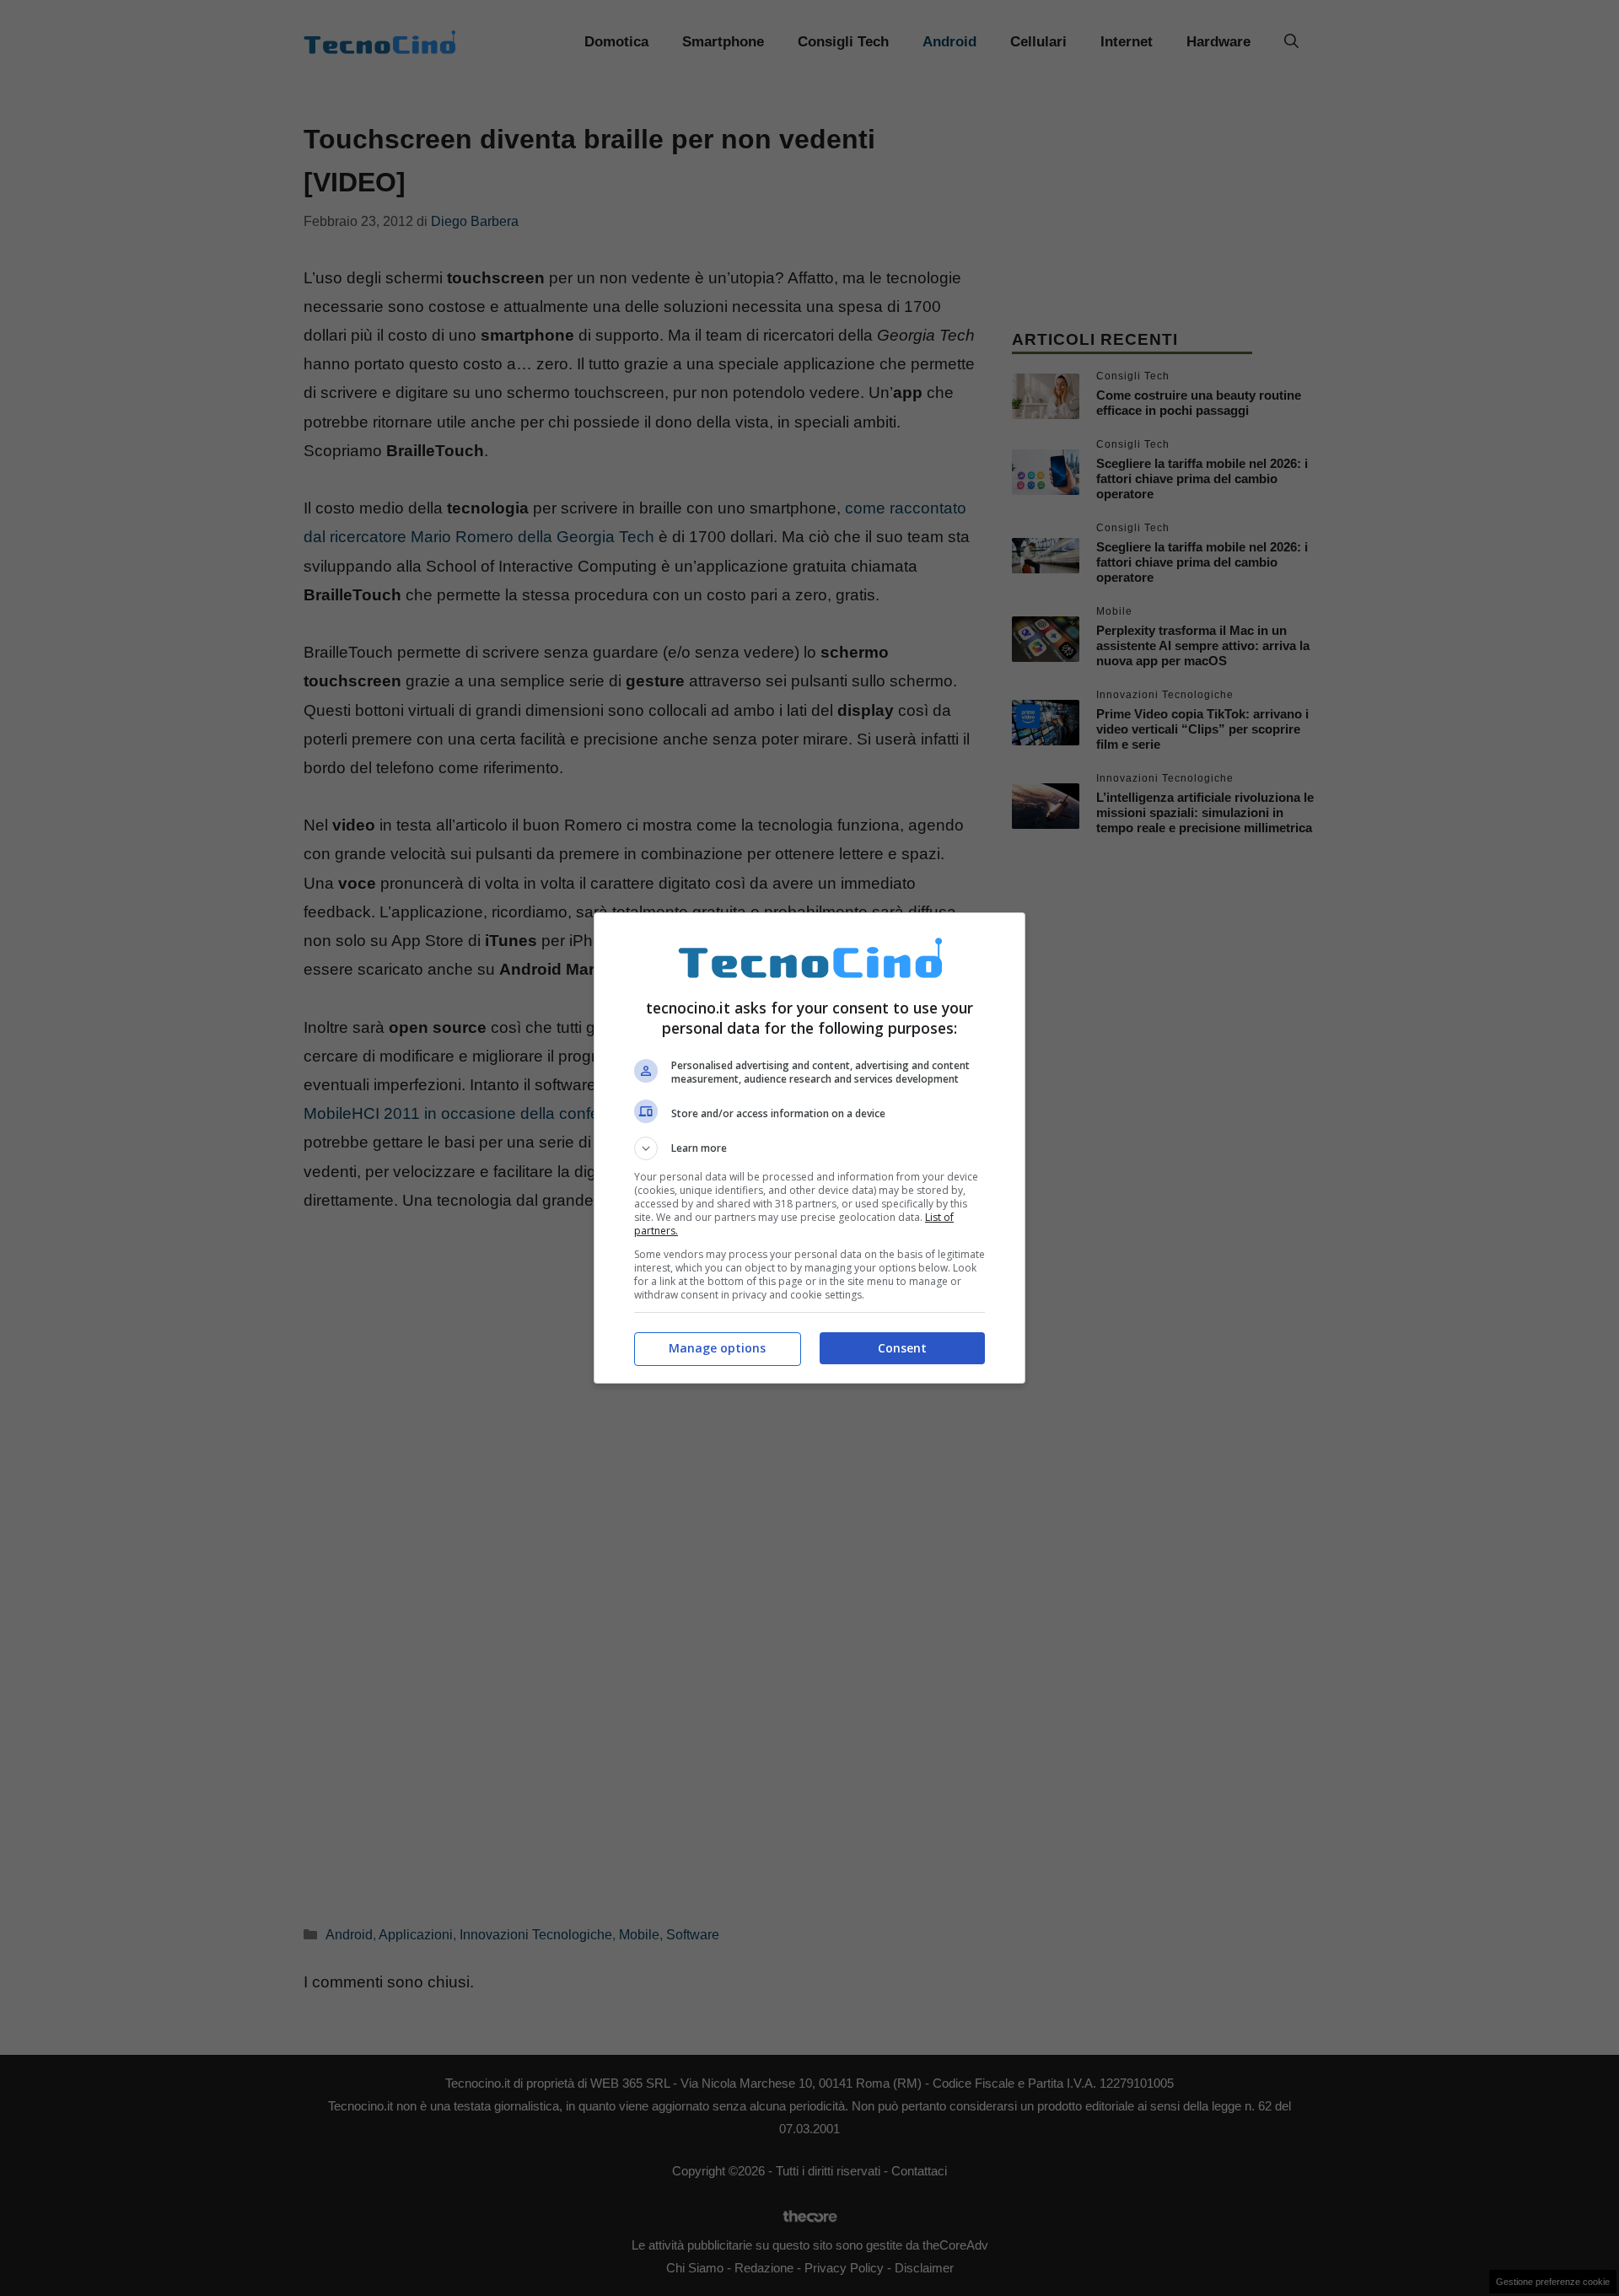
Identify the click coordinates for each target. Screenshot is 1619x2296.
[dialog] (809, 1148)
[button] (809, 1148)
